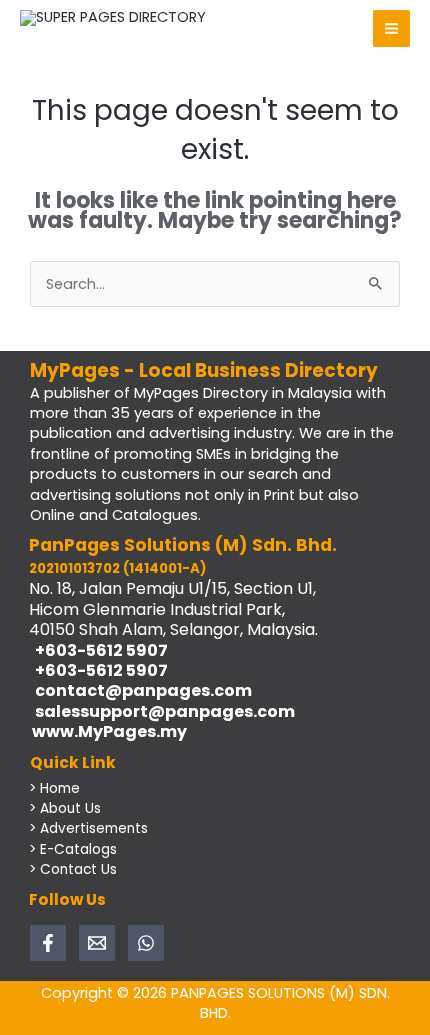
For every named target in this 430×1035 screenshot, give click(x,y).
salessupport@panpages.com (162, 711)
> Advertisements (88, 828)
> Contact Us (73, 869)
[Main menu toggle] (391, 28)
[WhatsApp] (146, 943)
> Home (54, 788)
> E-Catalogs (73, 849)
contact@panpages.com (140, 690)
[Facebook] (48, 943)
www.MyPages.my (108, 731)
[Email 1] (97, 943)
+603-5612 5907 (98, 650)
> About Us (65, 808)
